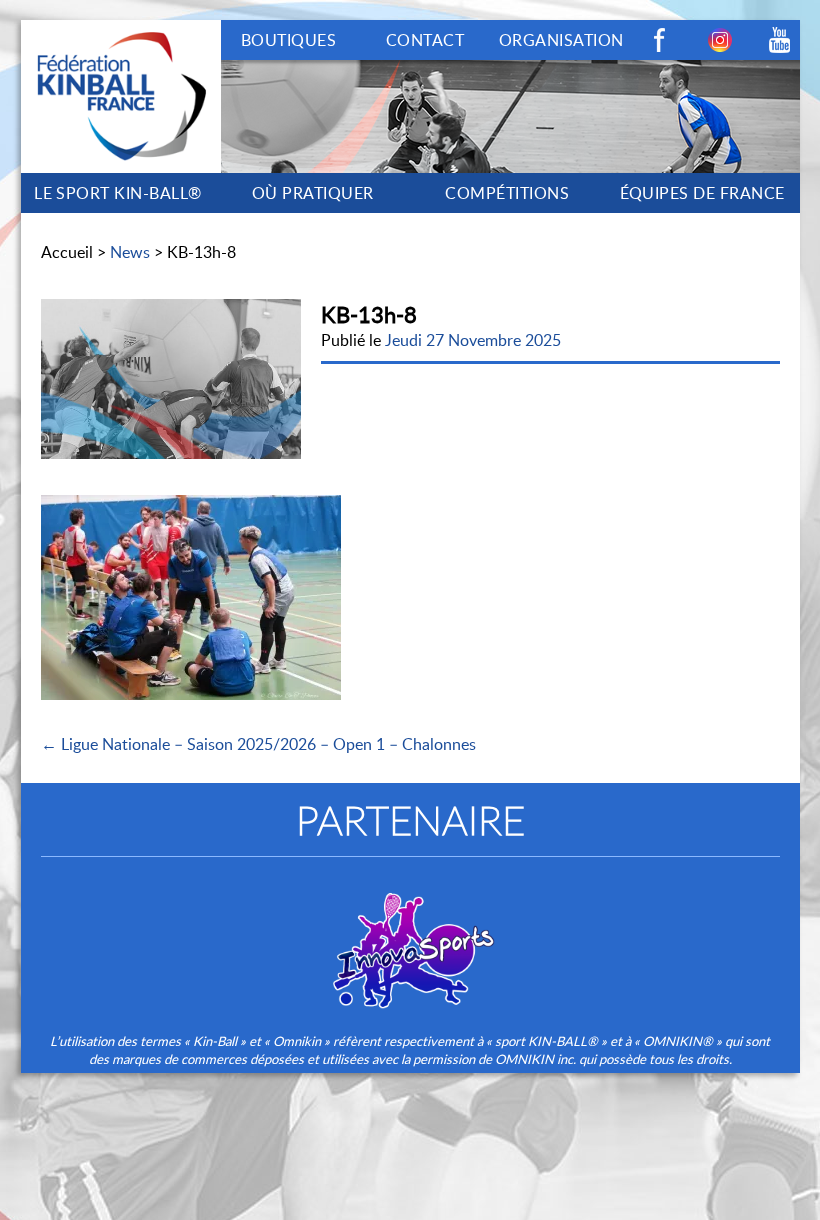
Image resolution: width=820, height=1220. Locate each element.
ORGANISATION (561, 40)
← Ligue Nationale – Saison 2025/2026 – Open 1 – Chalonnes (258, 744)
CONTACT (425, 40)
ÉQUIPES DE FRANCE (702, 193)
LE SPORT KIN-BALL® (118, 193)
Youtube (780, 40)
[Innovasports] (410, 937)
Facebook (660, 40)
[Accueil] (121, 31)
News (130, 252)
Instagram (720, 40)
